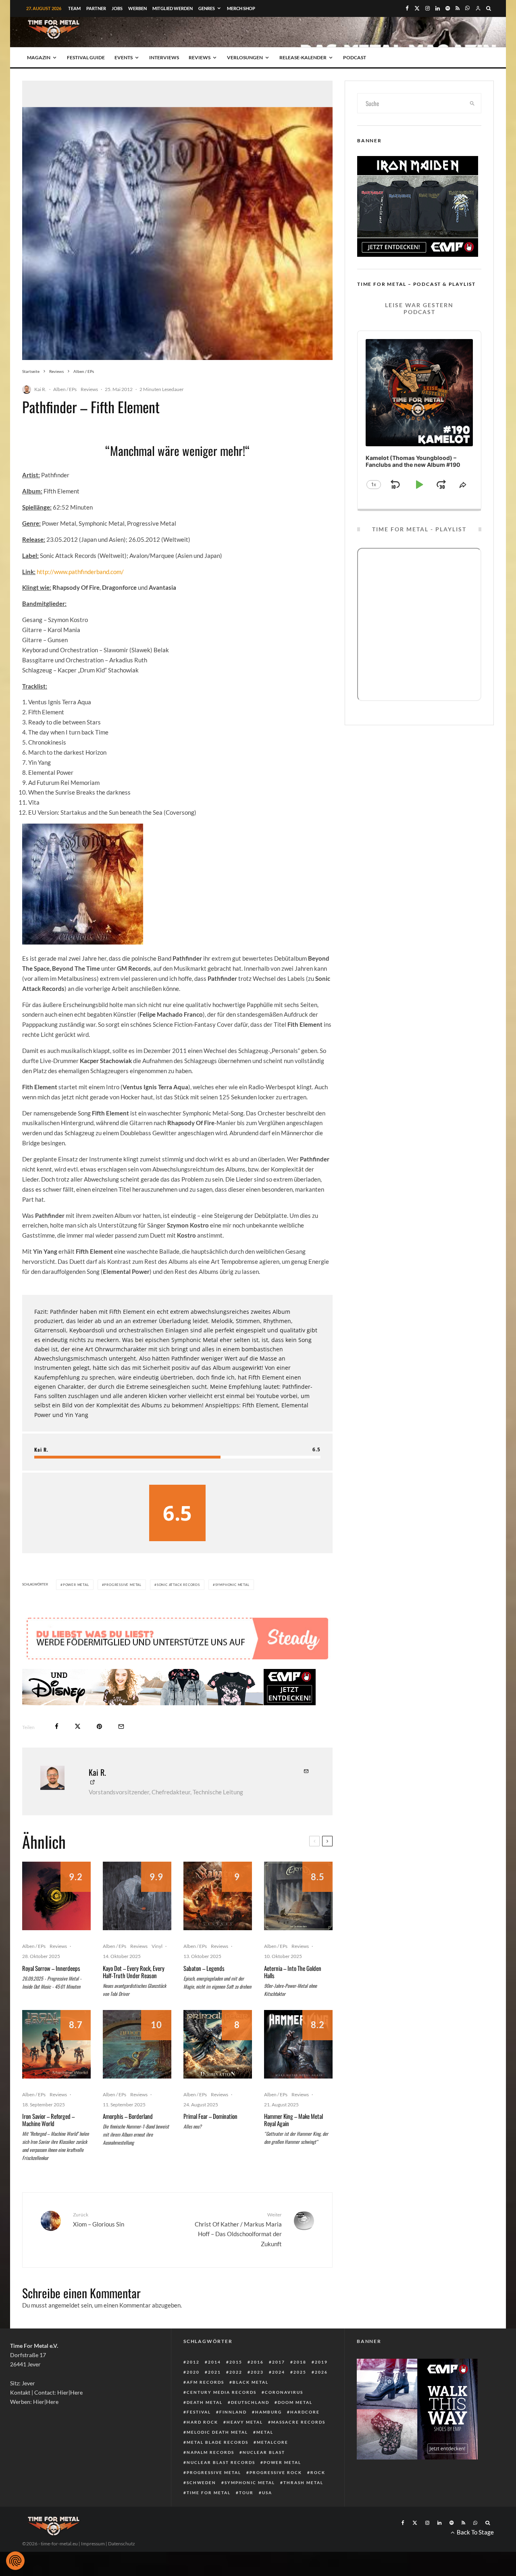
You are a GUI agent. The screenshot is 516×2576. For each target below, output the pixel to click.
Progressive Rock (276, 2472)
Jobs (117, 8)
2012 (193, 2362)
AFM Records (205, 2382)
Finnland (233, 2412)
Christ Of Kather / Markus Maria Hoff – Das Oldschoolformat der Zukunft (238, 2230)
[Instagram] (428, 8)
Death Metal (205, 2402)
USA (267, 2493)
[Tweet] (78, 1726)
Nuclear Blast (264, 2452)
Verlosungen (245, 57)
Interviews (164, 57)
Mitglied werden (173, 8)
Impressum (93, 2544)
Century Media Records (222, 2392)
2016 (257, 2362)
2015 (236, 2362)
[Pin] (99, 1726)
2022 (236, 2372)
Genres (207, 8)
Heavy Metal (245, 2422)
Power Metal (76, 1585)
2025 (300, 2372)
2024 (279, 2372)
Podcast (355, 57)
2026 (321, 2372)
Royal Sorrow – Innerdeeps (51, 1968)
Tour (246, 2493)
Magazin (39, 57)
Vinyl (157, 1946)
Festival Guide (86, 57)
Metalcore (273, 2442)
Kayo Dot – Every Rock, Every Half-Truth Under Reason (134, 1972)
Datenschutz (122, 2544)
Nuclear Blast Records (221, 2462)
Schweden (201, 2482)
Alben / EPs (65, 389)
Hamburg (268, 2412)
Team (74, 8)
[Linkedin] (438, 8)
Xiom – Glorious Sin (99, 2219)
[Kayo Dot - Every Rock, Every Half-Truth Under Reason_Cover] (137, 1896)
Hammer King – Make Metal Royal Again (293, 2120)
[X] (417, 8)
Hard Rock (202, 2422)
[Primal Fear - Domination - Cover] (218, 2044)
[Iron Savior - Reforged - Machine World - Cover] (56, 2044)
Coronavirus (284, 2392)
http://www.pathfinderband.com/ (80, 572)
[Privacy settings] (15, 2561)
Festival (199, 2412)
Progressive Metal (123, 1585)
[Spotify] (448, 8)
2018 (300, 2362)
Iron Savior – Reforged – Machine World (48, 2120)
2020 (193, 2372)
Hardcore (305, 2412)
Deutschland (250, 2402)
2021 (214, 2372)
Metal (265, 2432)
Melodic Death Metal (217, 2432)
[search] (472, 103)
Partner (96, 8)
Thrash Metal (303, 2482)
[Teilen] (57, 1726)
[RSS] (458, 8)
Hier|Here (70, 2392)
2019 (321, 2362)
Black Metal (251, 2382)
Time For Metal (209, 2493)
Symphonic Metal (232, 1585)
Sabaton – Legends (204, 1968)
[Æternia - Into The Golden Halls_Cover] (298, 1896)
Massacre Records (298, 2422)
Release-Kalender (303, 57)
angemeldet (64, 2305)
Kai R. (40, 389)
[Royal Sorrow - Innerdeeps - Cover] (56, 1896)
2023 (257, 2372)
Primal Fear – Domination (210, 2116)
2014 (214, 2362)
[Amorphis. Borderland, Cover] (137, 2044)
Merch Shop (241, 8)
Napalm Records (210, 2452)
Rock (318, 2472)
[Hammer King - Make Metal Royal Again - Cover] (298, 2044)
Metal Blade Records (217, 2442)
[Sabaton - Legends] (218, 1896)
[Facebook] (407, 8)
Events (124, 57)
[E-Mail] (121, 1726)
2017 (279, 2362)
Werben (137, 8)
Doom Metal (295, 2402)
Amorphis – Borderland (128, 2116)
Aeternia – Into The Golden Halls (293, 1972)
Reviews (200, 57)
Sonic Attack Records (178, 1585)
